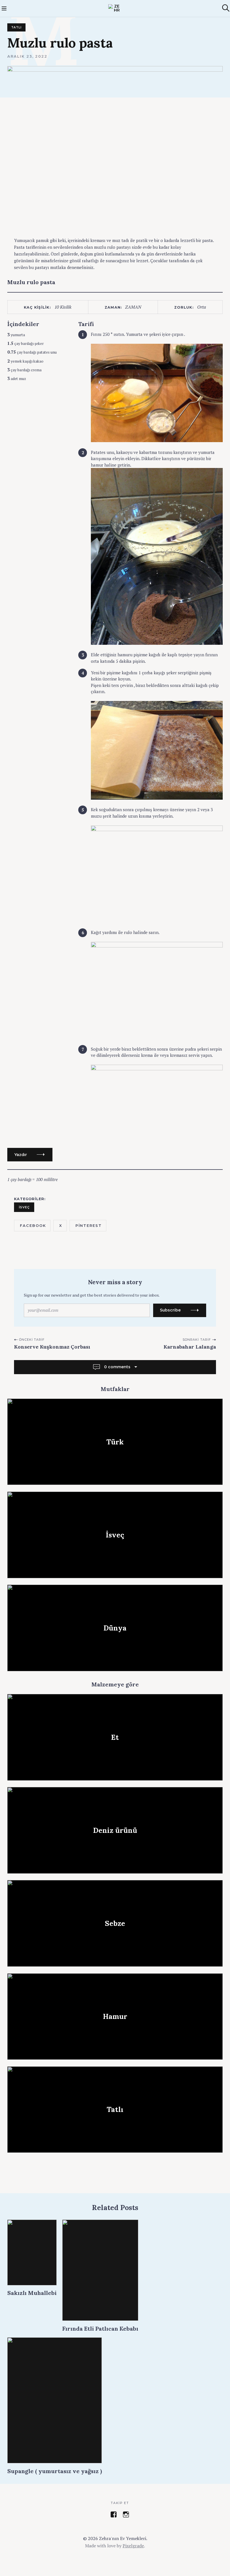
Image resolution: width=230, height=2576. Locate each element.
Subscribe (170, 1310)
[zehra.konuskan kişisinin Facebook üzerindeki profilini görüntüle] (114, 2514)
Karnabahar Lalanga (190, 1347)
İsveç (24, 1207)
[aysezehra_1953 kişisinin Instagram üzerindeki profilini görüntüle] (126, 2514)
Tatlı (17, 27)
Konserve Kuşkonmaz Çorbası (52, 1347)
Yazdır (21, 1155)
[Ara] (226, 8)
